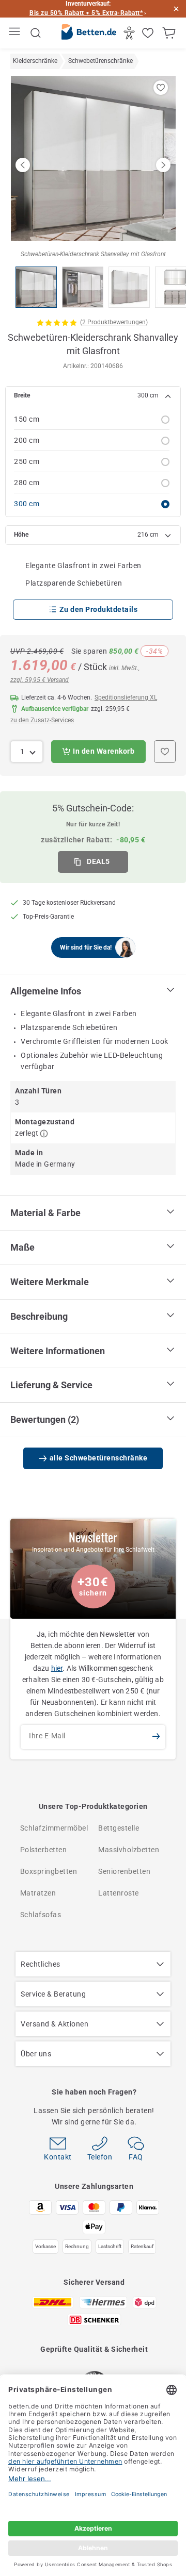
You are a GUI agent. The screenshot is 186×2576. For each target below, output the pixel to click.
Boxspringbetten (49, 1871)
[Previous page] (23, 165)
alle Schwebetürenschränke (99, 1458)
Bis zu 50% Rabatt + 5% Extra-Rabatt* (86, 13)
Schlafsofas (41, 1915)
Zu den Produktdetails (99, 609)
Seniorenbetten (124, 1871)
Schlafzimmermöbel (54, 1828)
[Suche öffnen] (36, 33)
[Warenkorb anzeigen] (170, 33)
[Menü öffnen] (16, 33)
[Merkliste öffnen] (149, 33)
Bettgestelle (119, 1828)
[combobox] (27, 752)
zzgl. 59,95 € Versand (40, 680)
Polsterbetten (44, 1850)
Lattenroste (119, 1893)
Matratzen (38, 1893)
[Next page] (163, 165)
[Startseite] (89, 34)
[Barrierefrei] (130, 33)
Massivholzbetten (129, 1850)
